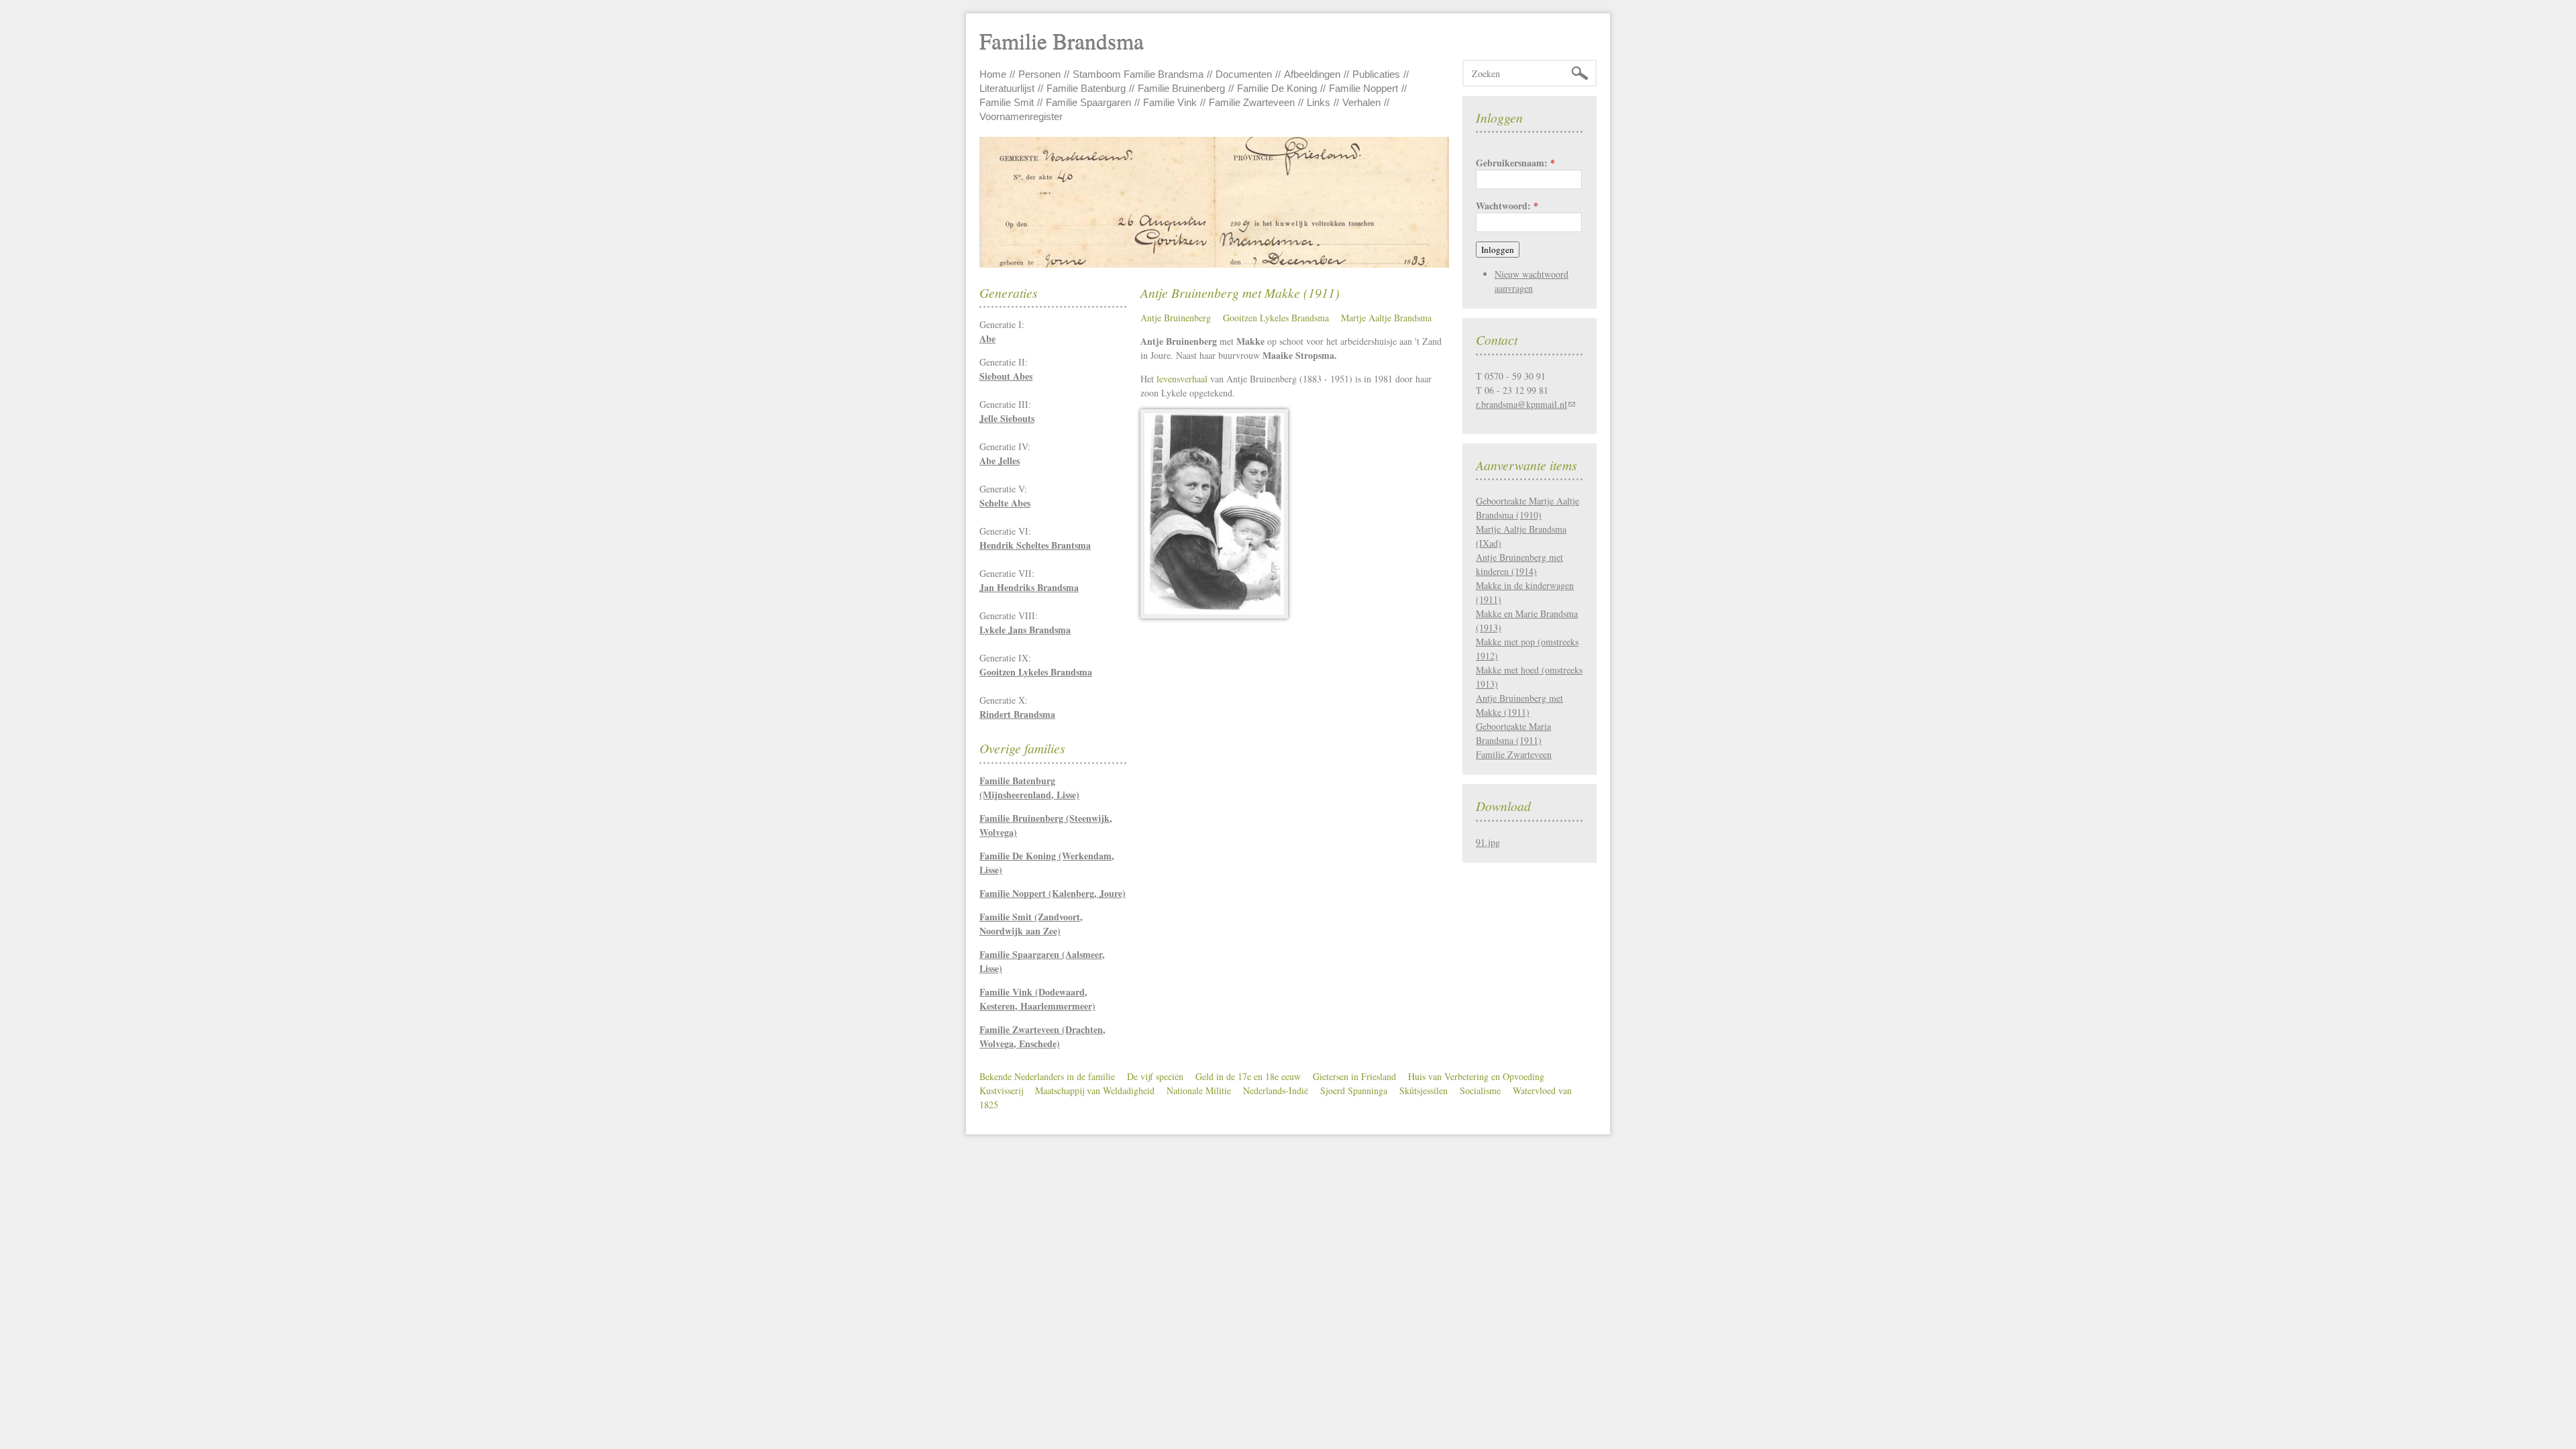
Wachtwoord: (1507, 206)
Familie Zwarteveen (1252, 102)
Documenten (1244, 74)
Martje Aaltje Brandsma (1386, 318)
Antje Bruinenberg (1176, 318)
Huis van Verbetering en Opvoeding (1476, 1076)
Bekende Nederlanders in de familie (1047, 1076)
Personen (1039, 74)
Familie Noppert (1363, 88)
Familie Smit (1007, 102)
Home (993, 74)
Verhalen (1361, 102)
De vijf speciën (1155, 1076)
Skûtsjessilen (1424, 1090)
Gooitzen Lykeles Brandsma (1276, 318)
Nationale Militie (1199, 1090)
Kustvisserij (1001, 1090)
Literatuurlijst (1007, 88)
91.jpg (1488, 842)
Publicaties (1376, 74)
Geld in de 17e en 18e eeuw (1248, 1076)
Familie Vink (1170, 102)
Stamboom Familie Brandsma (1138, 74)
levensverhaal (1182, 379)
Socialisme (1480, 1090)
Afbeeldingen (1312, 74)
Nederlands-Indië (1276, 1090)
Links (1319, 102)
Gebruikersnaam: (1515, 163)
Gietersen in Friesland (1354, 1076)
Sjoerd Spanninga (1354, 1090)
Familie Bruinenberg (1181, 88)
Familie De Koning (1277, 88)
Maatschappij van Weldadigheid (1095, 1090)
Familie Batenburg (1086, 88)
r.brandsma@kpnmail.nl (1521, 404)
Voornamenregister (1021, 116)
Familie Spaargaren (1088, 102)
